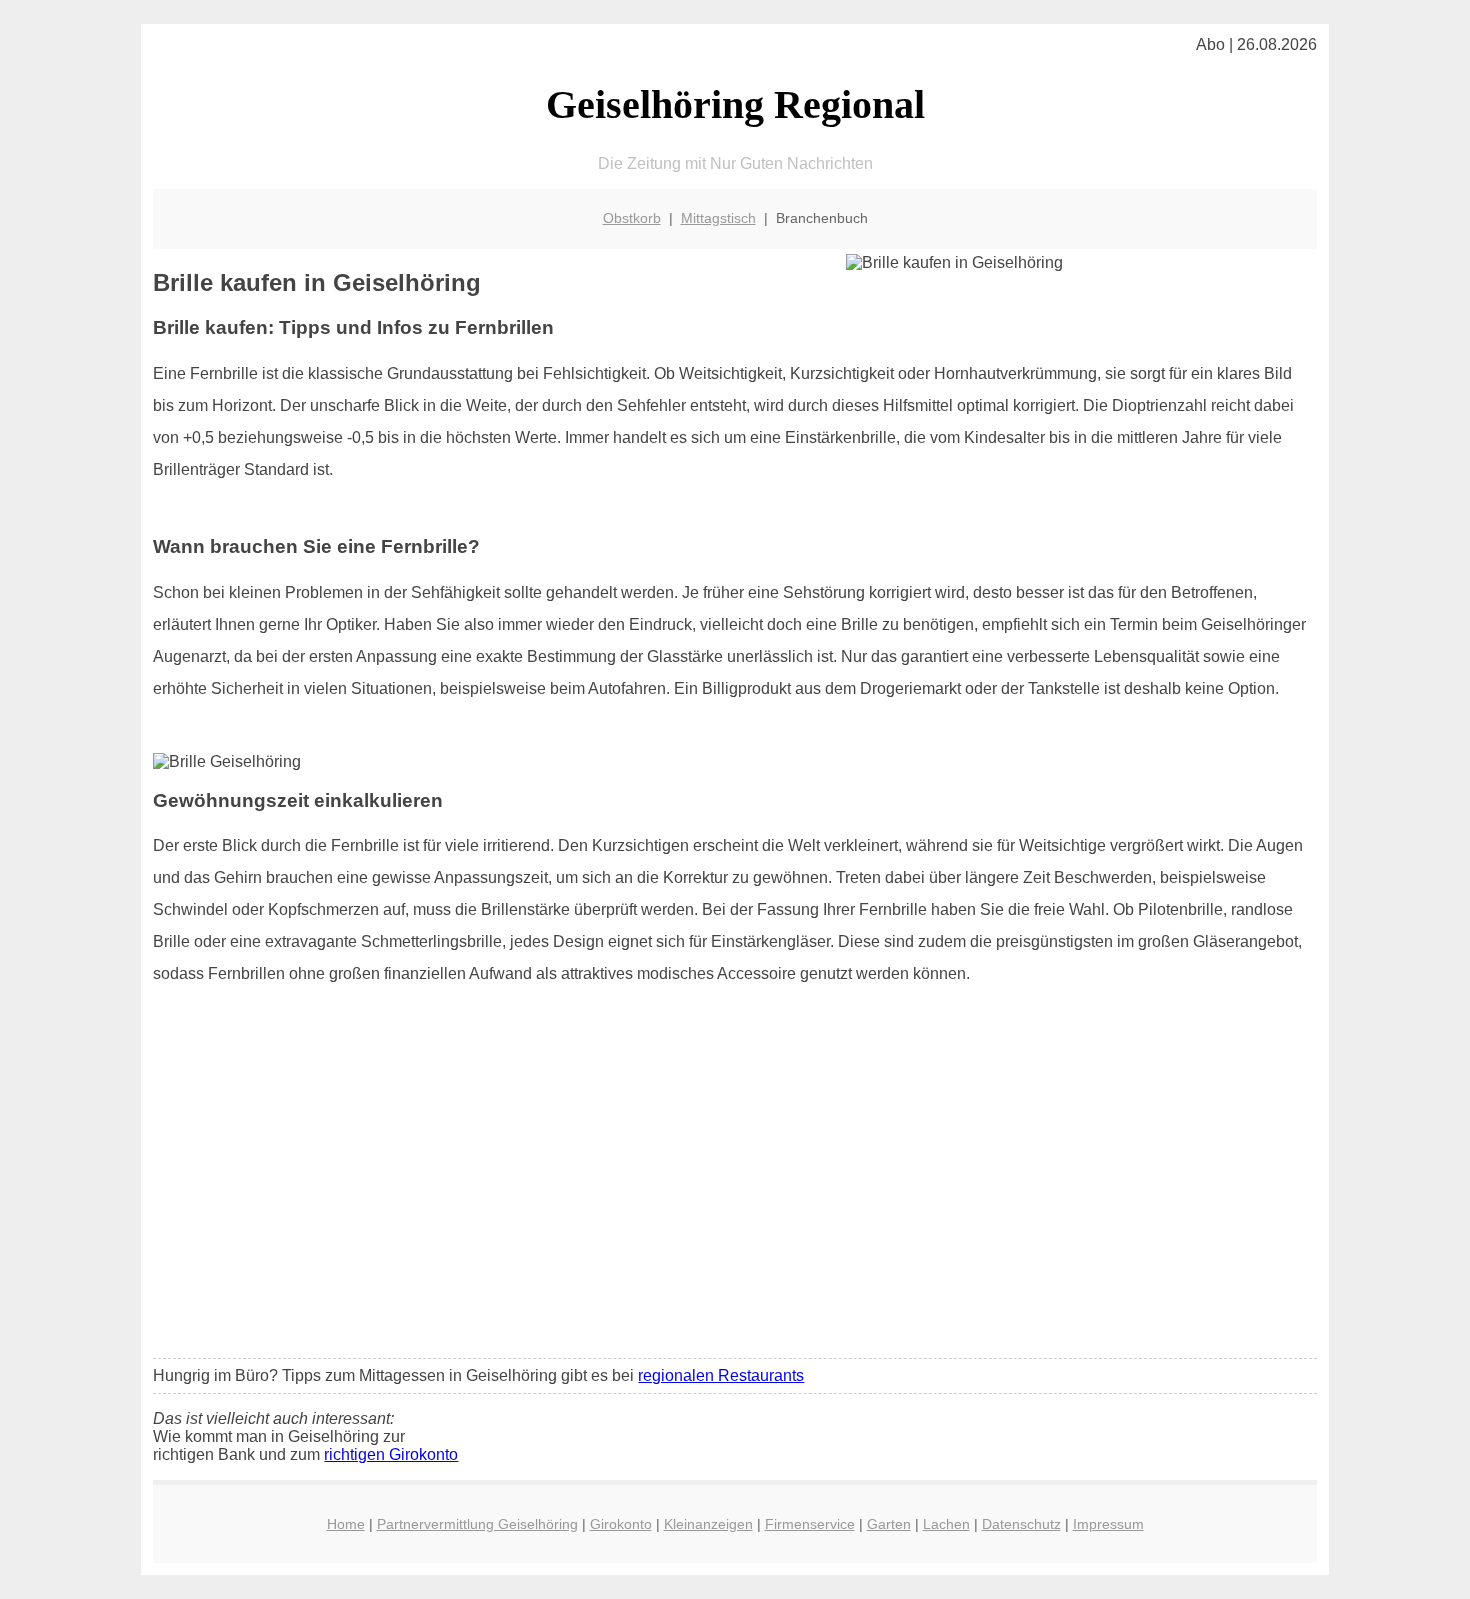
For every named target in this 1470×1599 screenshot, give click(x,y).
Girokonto (621, 1524)
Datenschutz (1021, 1524)
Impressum (1108, 1524)
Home (346, 1524)
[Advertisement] (735, 1194)
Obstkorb (632, 218)
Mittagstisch (718, 218)
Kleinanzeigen (708, 1524)
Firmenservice (810, 1524)
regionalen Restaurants (721, 1375)
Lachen (946, 1524)
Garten (889, 1524)
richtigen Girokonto (391, 1454)
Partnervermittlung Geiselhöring (477, 1524)
